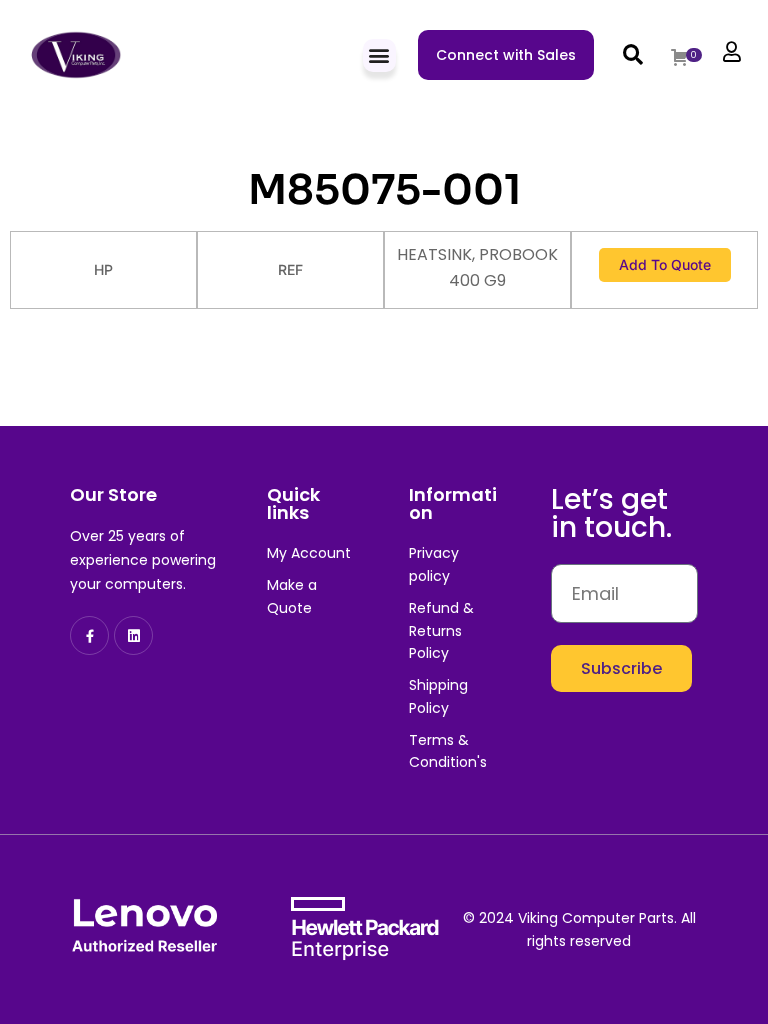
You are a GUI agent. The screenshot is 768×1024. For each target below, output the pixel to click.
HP (103, 269)
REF (290, 269)
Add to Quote (665, 264)
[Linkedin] (133, 635)
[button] (379, 55)
